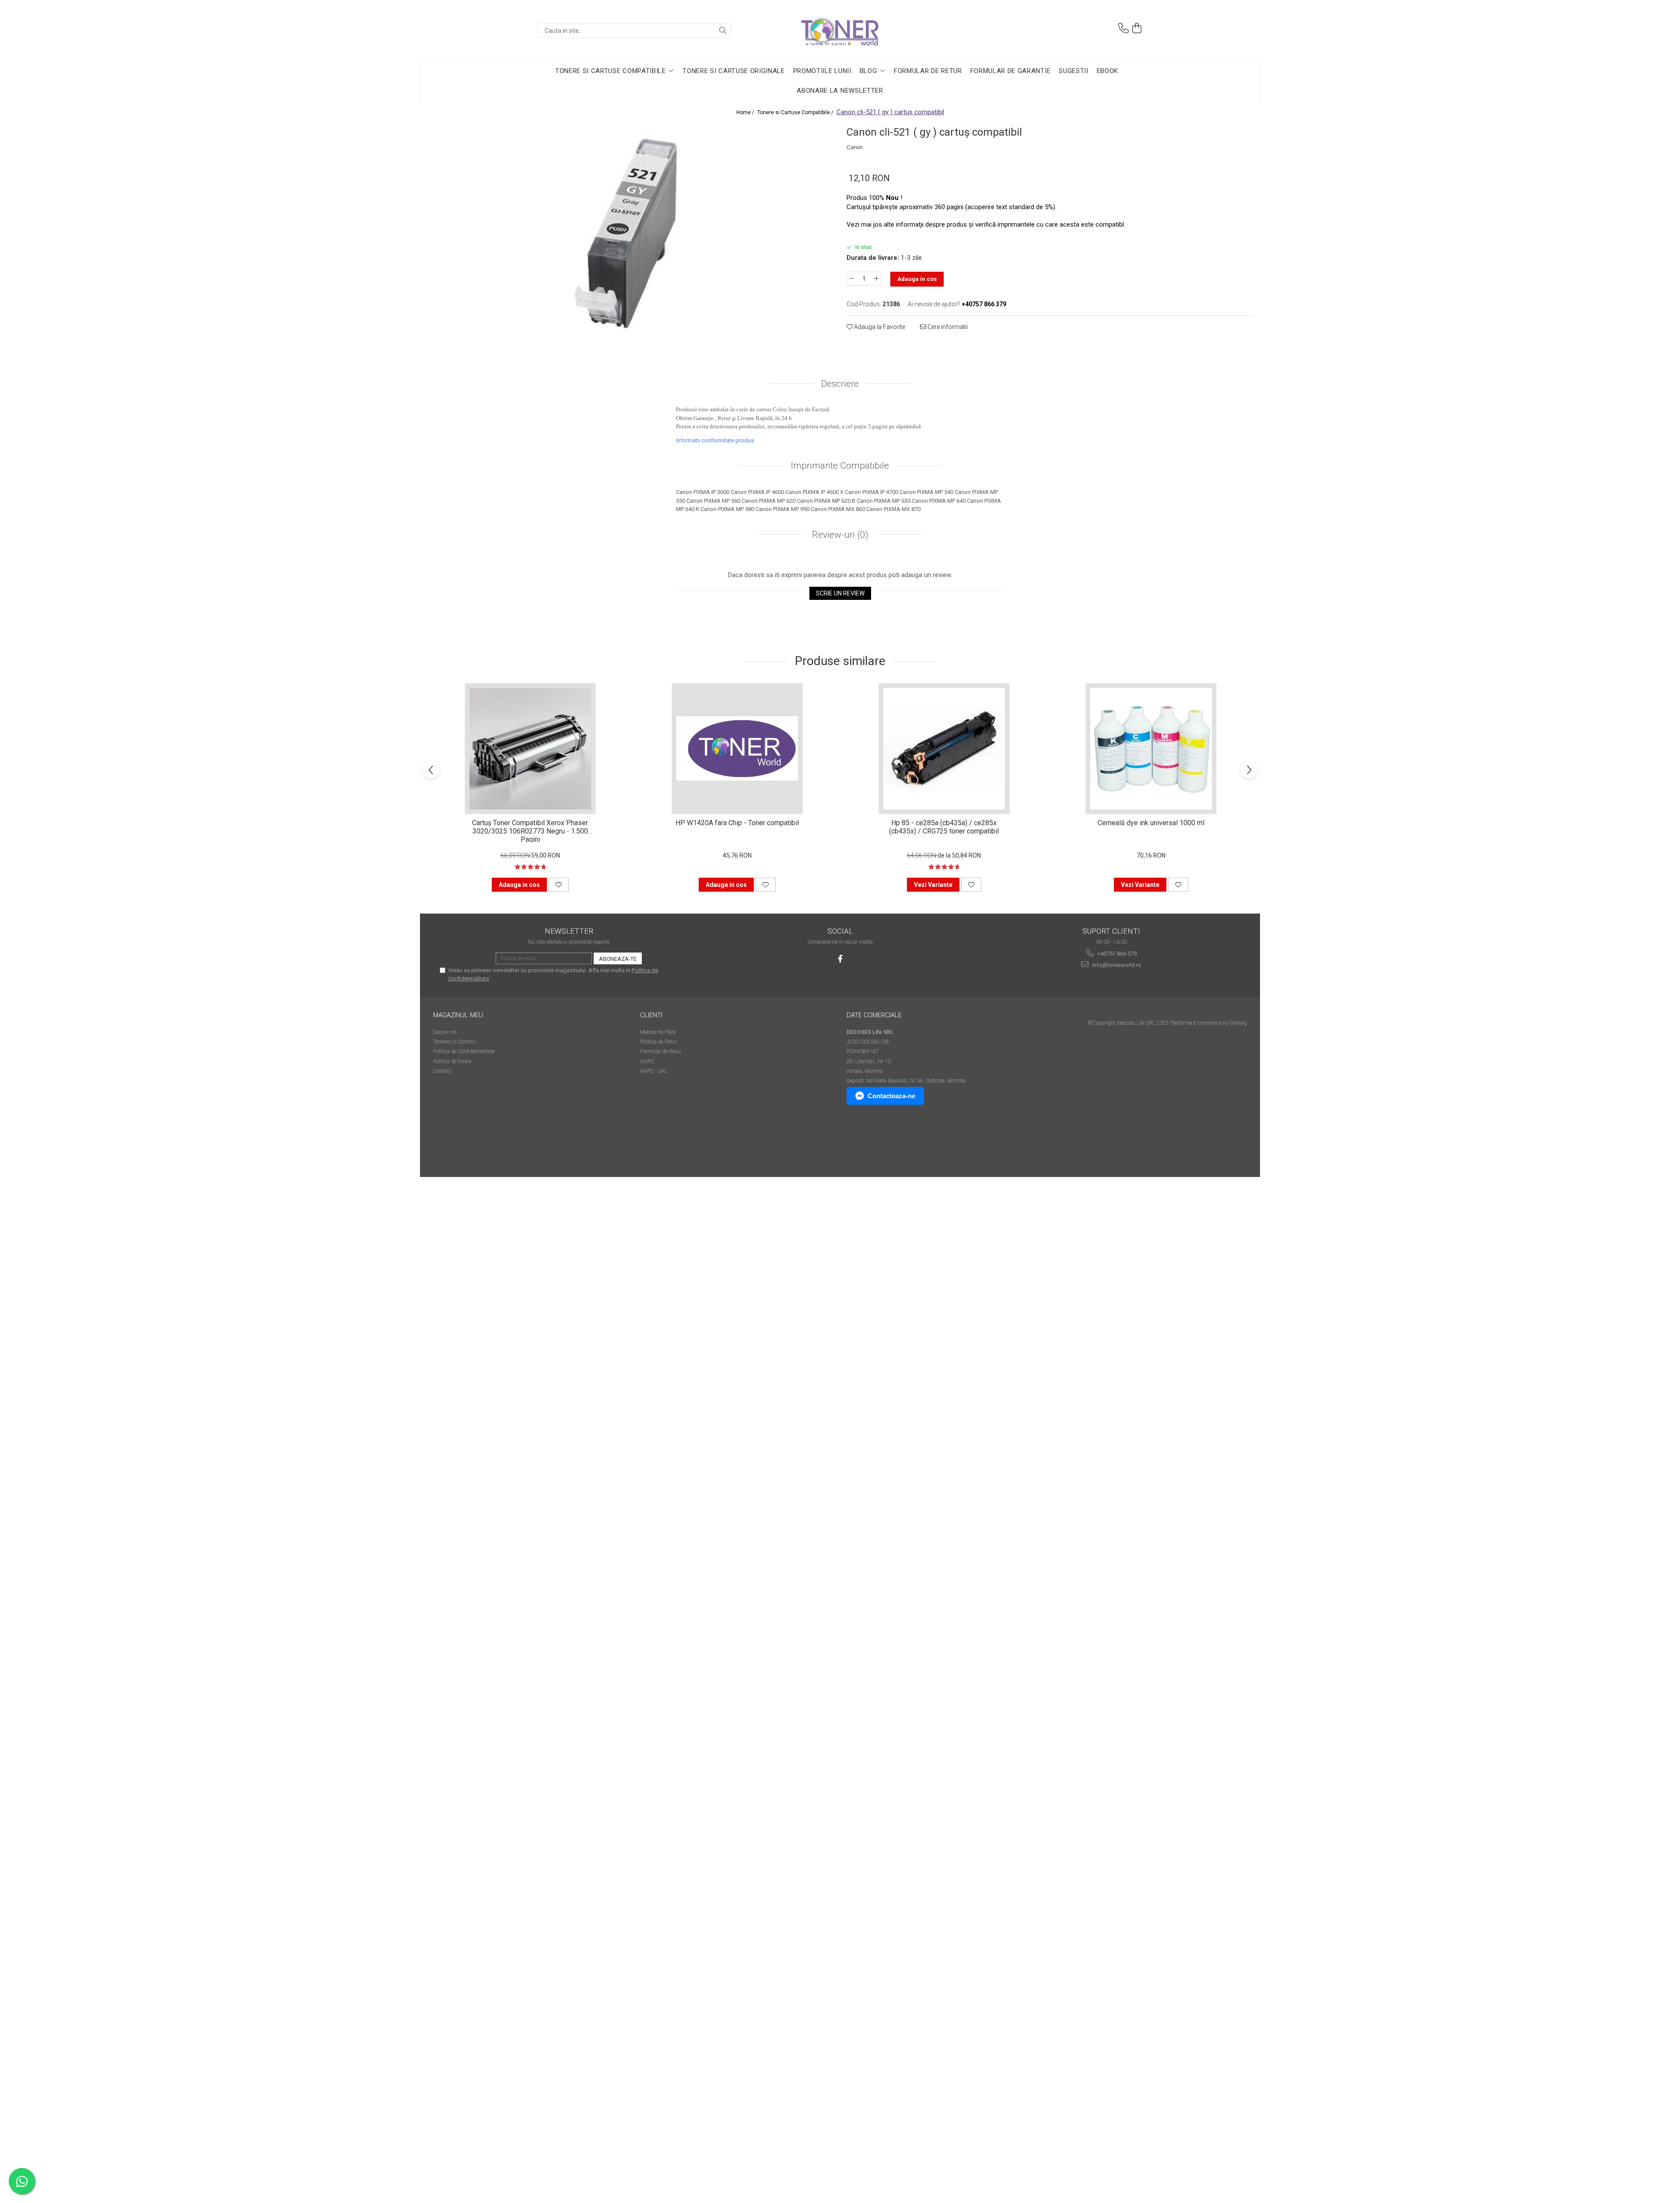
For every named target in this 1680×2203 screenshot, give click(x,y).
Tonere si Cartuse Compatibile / (796, 112)
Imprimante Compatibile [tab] (840, 466)
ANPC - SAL (654, 1071)
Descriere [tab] (840, 384)
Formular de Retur (928, 71)
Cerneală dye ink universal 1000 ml (1151, 823)
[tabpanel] (630, 235)
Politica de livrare (452, 1061)
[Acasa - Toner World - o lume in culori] (840, 31)
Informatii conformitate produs (715, 440)
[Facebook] (840, 959)
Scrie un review (840, 593)
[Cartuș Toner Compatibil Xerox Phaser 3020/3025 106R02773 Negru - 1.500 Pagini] (530, 749)
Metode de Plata (658, 1032)
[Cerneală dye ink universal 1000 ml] (1151, 749)
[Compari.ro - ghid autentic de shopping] (464, 1143)
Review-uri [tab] (839, 535)
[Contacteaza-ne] (1123, 28)
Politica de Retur (658, 1042)
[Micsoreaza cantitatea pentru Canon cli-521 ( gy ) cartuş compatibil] (851, 279)
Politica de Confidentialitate (464, 1051)
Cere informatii (947, 327)
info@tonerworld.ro (1116, 965)
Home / (746, 112)
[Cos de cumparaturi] (1137, 28)
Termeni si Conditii (454, 1042)
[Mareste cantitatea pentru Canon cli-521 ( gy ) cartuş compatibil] (877, 279)
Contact (442, 1071)
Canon (855, 147)
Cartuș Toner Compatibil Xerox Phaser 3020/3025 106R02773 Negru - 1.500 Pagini (530, 830)
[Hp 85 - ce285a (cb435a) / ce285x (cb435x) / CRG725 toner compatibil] (944, 749)
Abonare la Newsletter (840, 91)
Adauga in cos (917, 279)
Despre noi (445, 1032)
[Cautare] (723, 31)
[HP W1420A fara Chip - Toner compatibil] (737, 749)
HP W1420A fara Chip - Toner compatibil (737, 823)
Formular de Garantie (1011, 71)
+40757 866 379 (1116, 954)
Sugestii (1073, 71)
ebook (1108, 71)
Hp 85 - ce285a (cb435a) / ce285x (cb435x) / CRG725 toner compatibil (944, 827)
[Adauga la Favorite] (559, 885)
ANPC (647, 1061)
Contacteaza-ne (891, 1096)
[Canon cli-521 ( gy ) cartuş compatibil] (630, 235)
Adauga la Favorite (879, 327)
